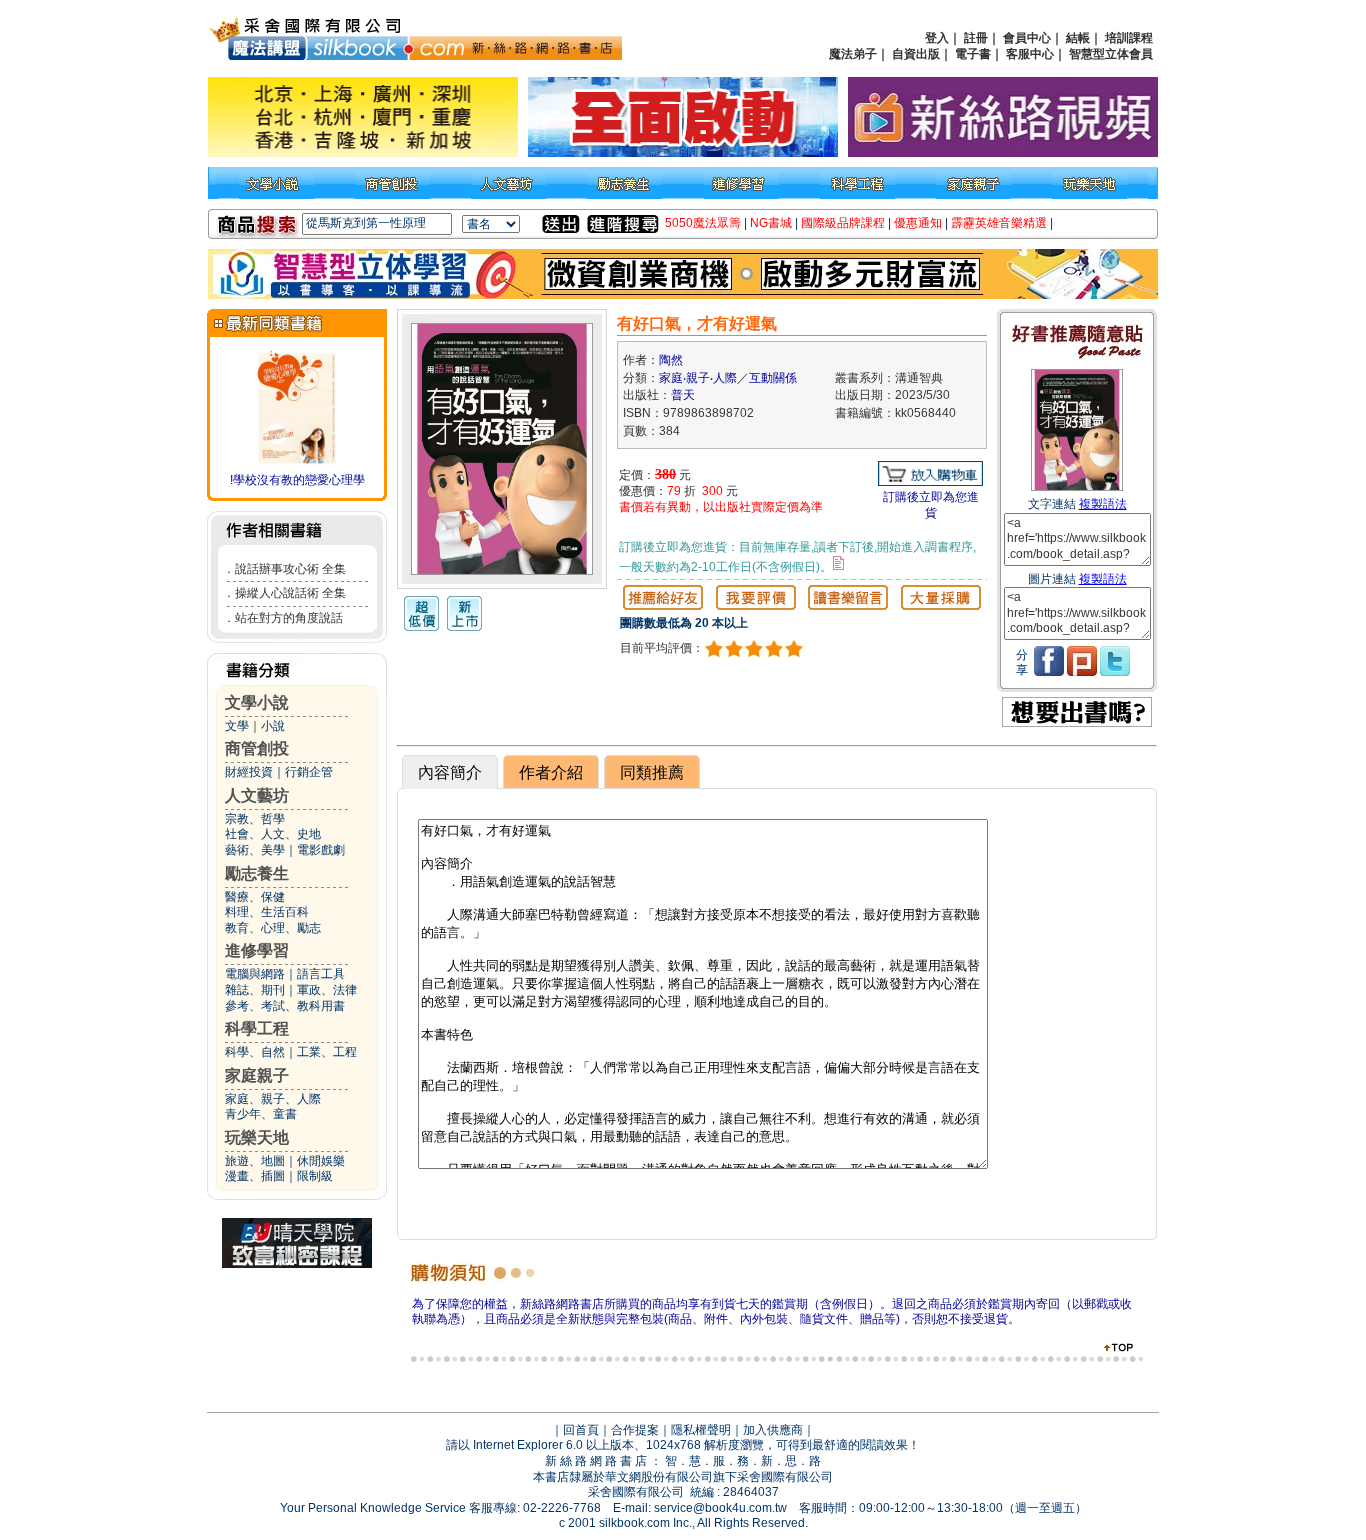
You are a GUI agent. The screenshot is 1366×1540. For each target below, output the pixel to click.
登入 (937, 38)
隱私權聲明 (701, 1430)
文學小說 (257, 702)
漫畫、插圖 (255, 1176)
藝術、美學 (255, 850)
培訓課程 (1129, 38)
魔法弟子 (853, 54)
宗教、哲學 (255, 819)
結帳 (1078, 38)
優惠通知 (918, 223)
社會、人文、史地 (273, 834)
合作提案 (635, 1430)
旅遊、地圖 (255, 1161)
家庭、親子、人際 (273, 1099)
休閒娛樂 (321, 1161)
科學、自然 (255, 1052)
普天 (683, 395)
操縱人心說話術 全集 (290, 593)
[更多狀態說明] (838, 563)
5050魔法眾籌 (703, 223)
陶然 (671, 360)
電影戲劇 (321, 850)
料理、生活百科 (267, 912)
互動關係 (773, 378)
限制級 (315, 1176)
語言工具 (321, 974)
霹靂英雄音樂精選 (999, 223)
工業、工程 (327, 1052)
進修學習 (257, 950)
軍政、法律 (327, 990)
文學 (237, 726)
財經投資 (249, 772)
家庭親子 (257, 1075)
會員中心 (1027, 38)
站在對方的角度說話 (289, 618)
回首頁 (581, 1430)
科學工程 (257, 1028)
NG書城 (771, 223)
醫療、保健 (255, 897)
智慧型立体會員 (1111, 54)
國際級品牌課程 (843, 223)
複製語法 (1103, 504)
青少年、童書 (261, 1114)
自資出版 (916, 54)
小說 (273, 726)
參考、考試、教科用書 (285, 1006)
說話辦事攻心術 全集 (290, 569)
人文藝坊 (257, 795)
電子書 (973, 54)
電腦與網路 (255, 974)
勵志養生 (257, 873)
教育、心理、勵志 (273, 928)
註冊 (976, 38)
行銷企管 (309, 772)
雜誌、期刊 (255, 990)
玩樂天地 (257, 1137)
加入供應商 (773, 1430)
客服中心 (1030, 54)
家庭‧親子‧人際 (698, 378)
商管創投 (257, 748)
